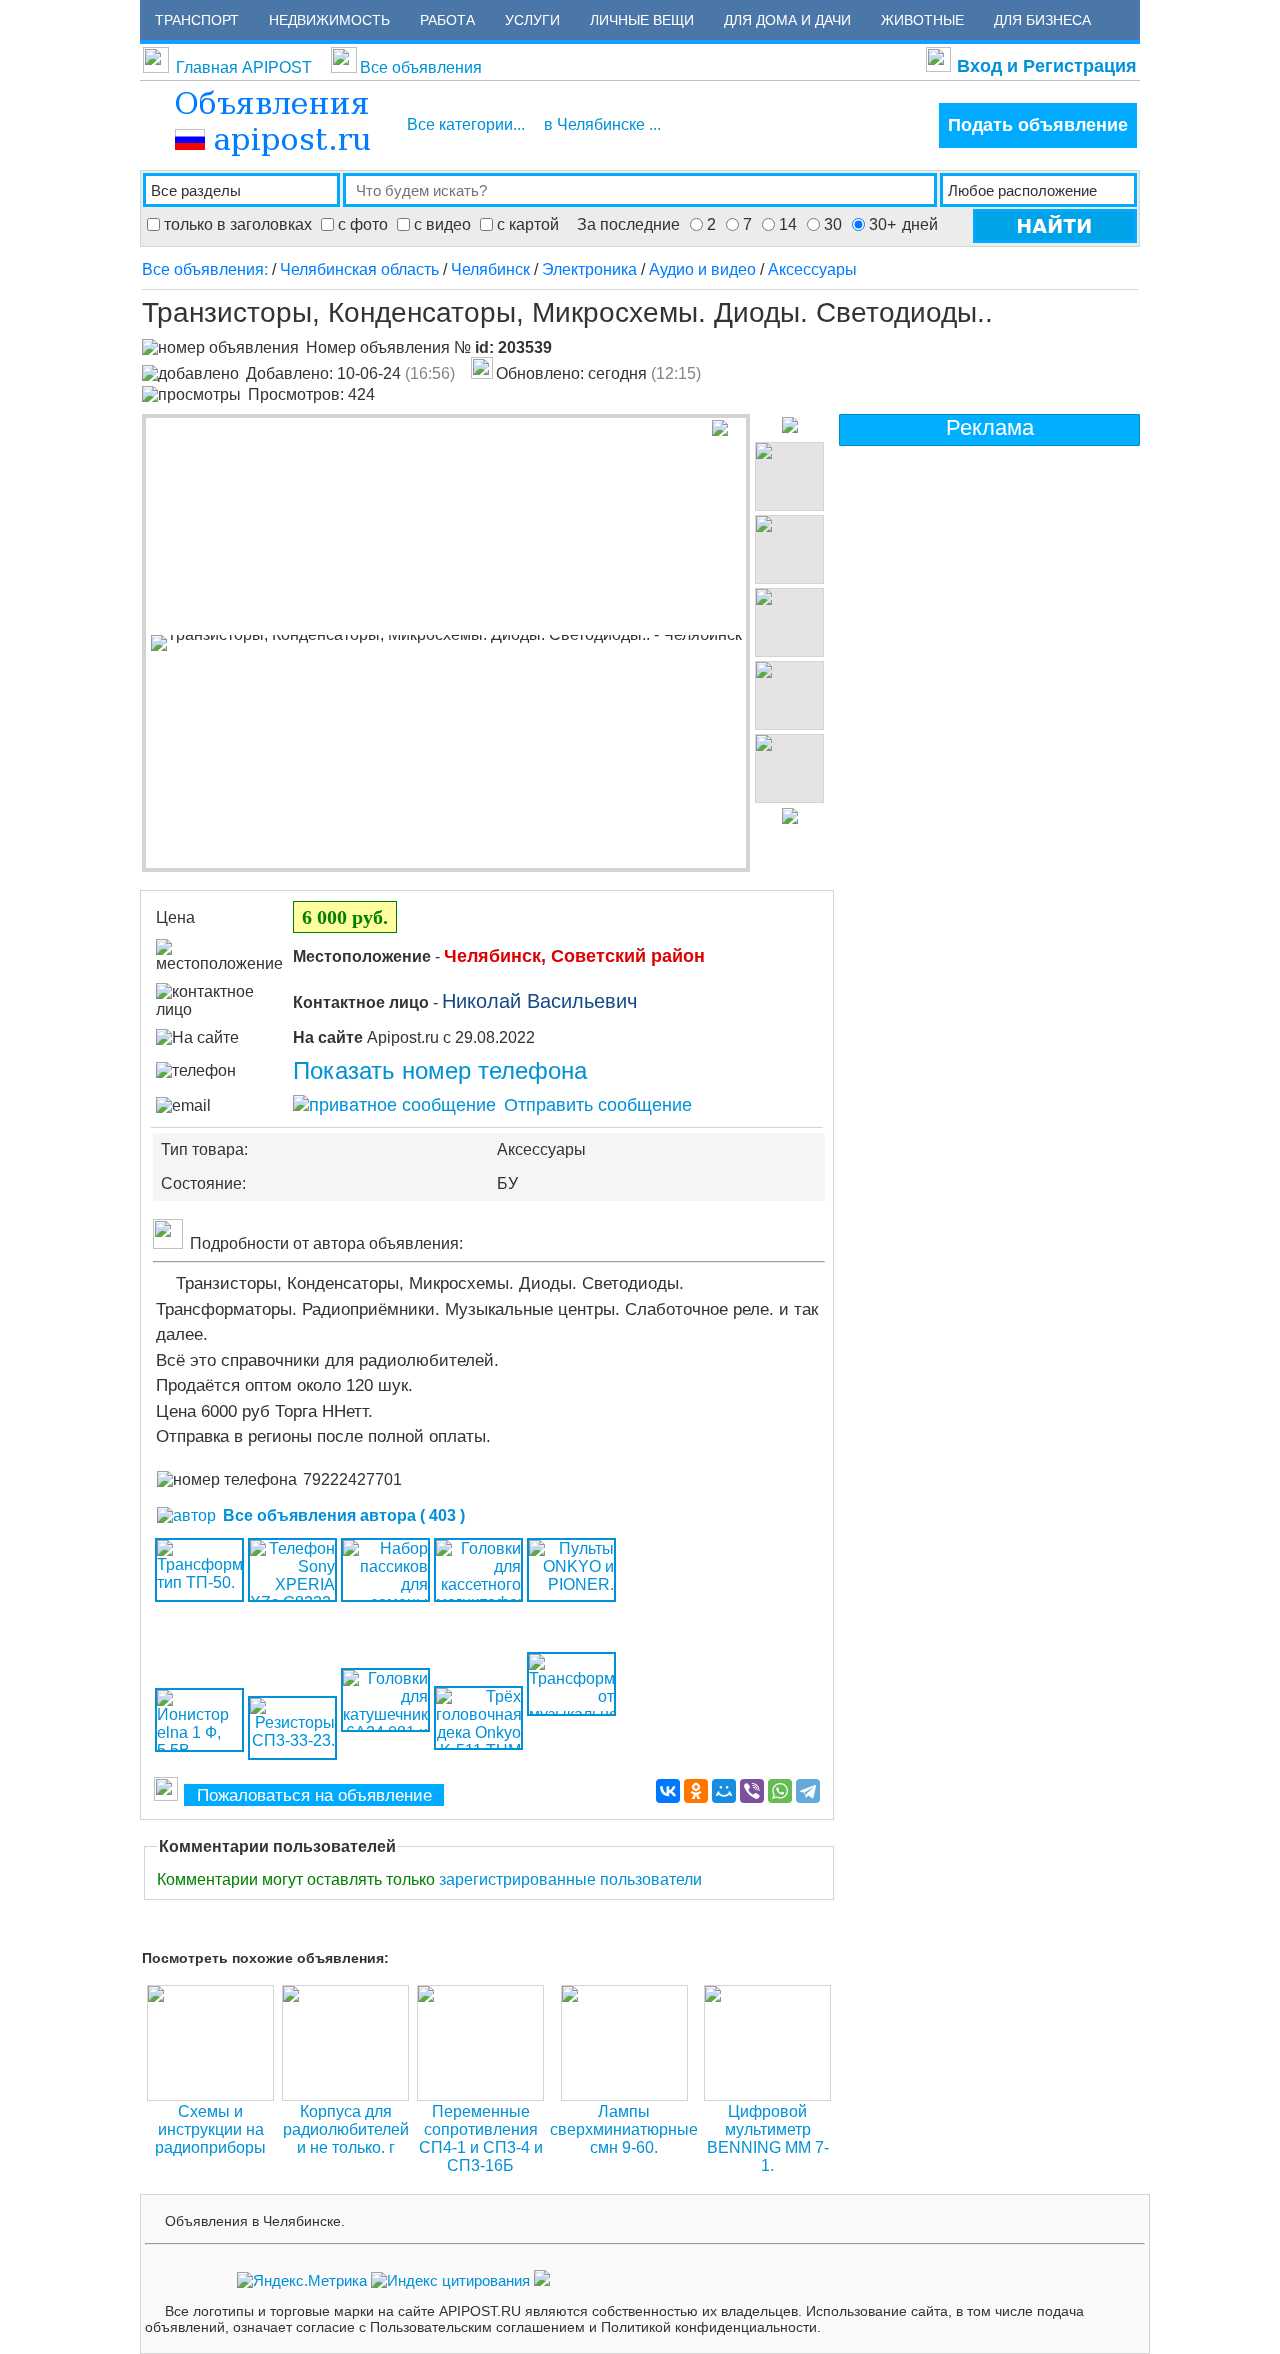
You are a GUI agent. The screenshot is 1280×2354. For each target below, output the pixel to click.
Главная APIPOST (244, 67)
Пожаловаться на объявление (314, 1795)
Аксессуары (812, 269)
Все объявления (421, 67)
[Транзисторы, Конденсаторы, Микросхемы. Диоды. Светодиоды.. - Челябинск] (446, 643)
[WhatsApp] (780, 1791)
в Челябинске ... (602, 124)
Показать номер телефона (440, 1070)
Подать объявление (1038, 125)
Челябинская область (359, 269)
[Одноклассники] (696, 1791)
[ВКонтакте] (668, 1791)
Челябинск (490, 269)
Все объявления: (207, 269)
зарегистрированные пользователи (570, 1879)
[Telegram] (808, 1791)
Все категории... (466, 124)
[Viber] (752, 1791)
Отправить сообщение (595, 1105)
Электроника (589, 269)
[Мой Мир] (724, 1791)
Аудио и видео (702, 269)
